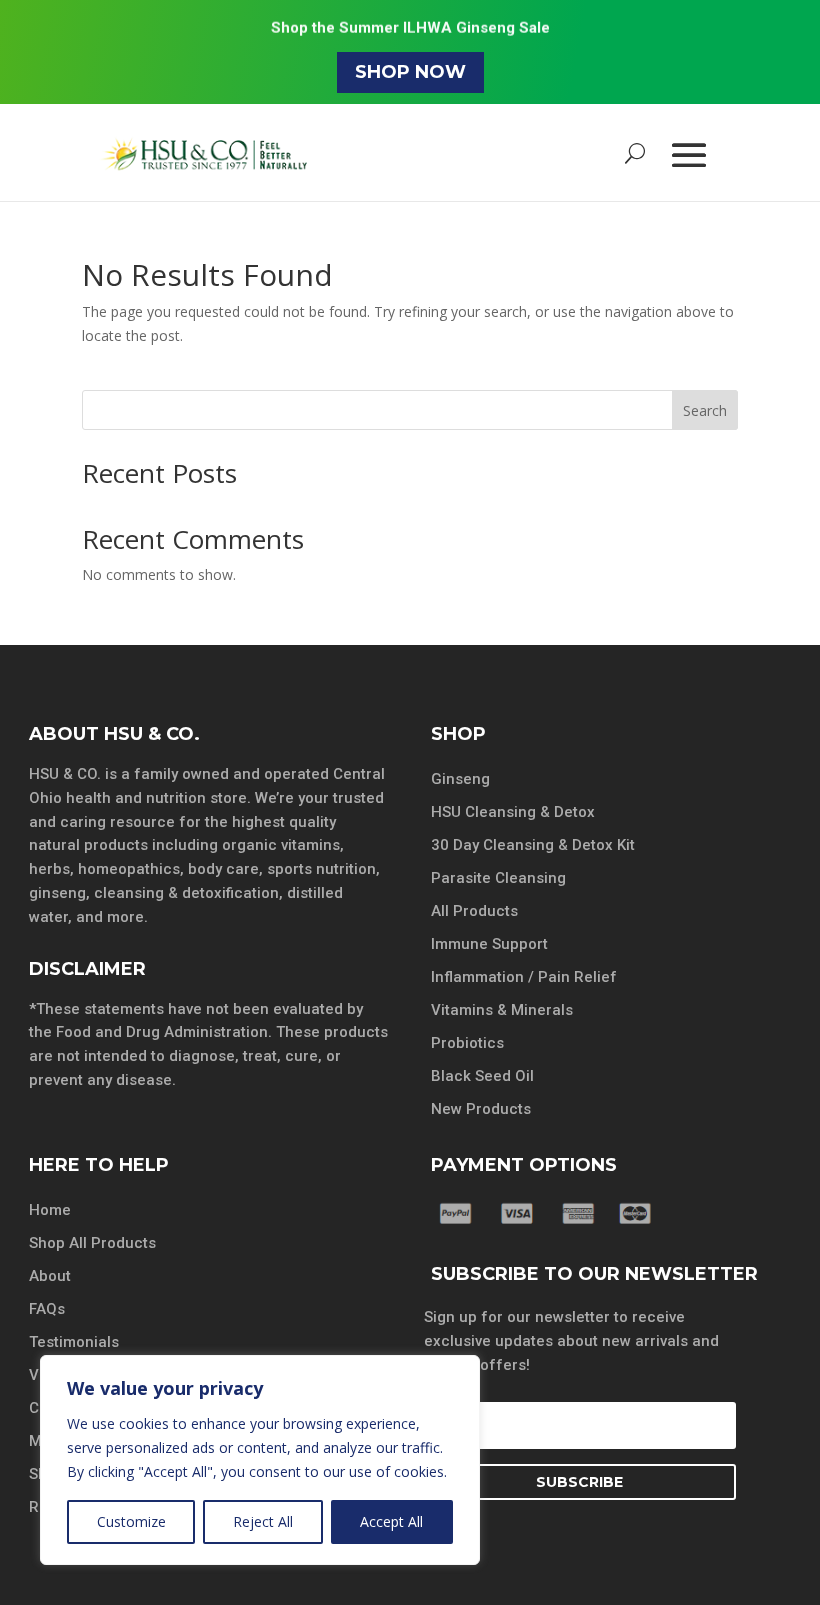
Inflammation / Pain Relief (524, 977)
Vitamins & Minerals (502, 1010)
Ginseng (460, 779)
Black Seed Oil (482, 1076)
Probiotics (467, 1043)
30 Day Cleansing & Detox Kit (533, 845)
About (50, 1276)
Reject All (263, 1521)
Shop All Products (92, 1243)
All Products (474, 911)
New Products (481, 1109)
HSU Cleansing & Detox (513, 812)
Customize (131, 1521)
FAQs (47, 1309)
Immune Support (489, 944)
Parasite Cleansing (498, 878)
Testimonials (74, 1342)
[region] (260, 1460)
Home (50, 1210)
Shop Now (410, 72)
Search (705, 410)
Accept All (391, 1521)
